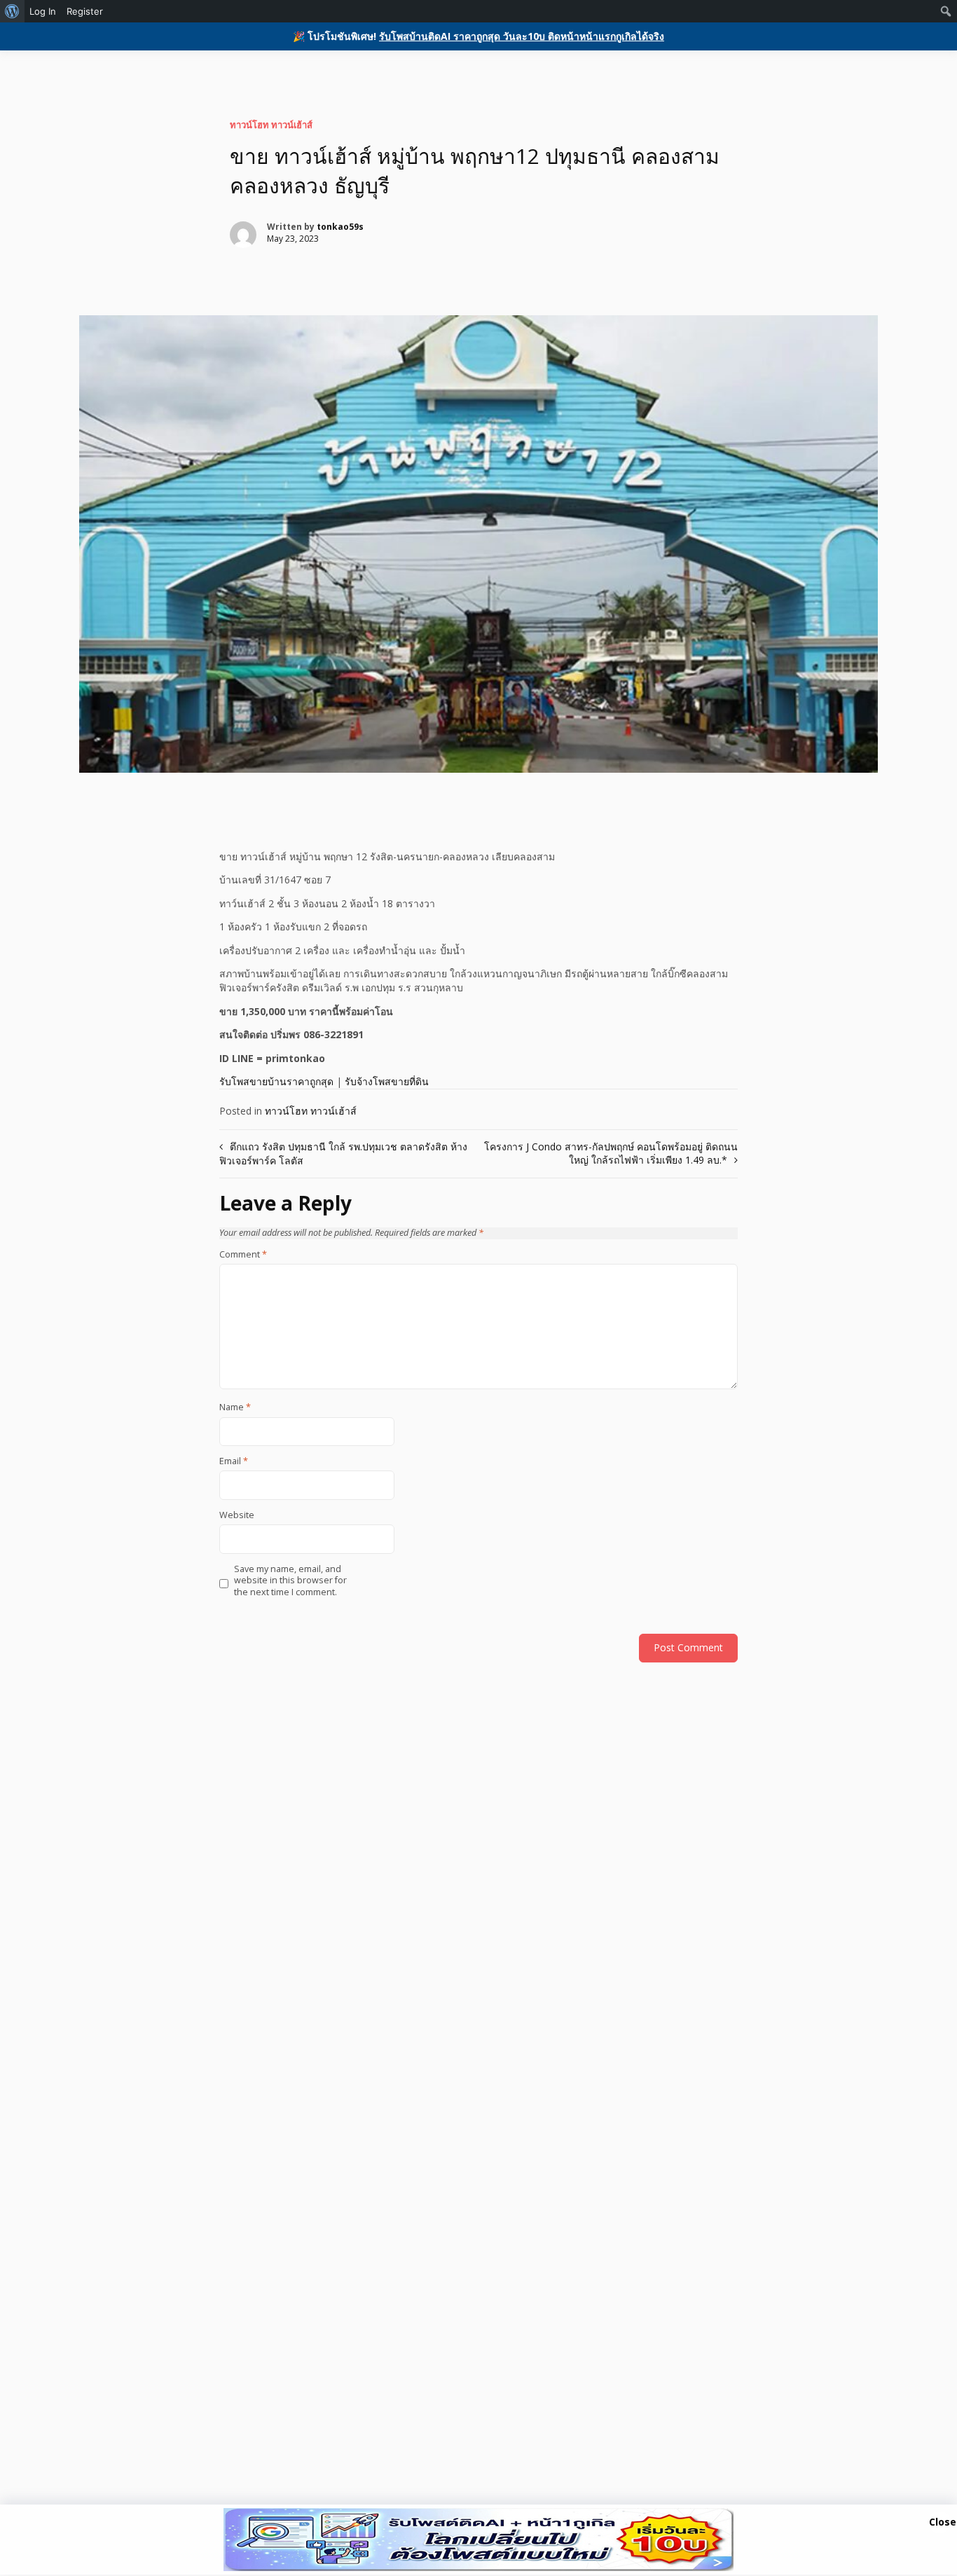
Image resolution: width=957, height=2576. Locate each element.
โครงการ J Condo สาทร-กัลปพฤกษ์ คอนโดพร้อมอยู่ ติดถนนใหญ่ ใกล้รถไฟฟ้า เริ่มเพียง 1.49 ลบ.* (611, 1153)
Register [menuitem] (85, 11)
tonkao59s (340, 227)
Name (235, 1407)
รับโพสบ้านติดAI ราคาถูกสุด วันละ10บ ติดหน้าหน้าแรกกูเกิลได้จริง (522, 36)
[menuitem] (12, 11)
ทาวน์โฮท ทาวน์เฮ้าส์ (271, 125)
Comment (243, 1255)
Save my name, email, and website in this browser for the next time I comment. (290, 1581)
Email (234, 1461)
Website (237, 1515)
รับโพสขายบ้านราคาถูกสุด (276, 1081)
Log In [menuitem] (43, 11)
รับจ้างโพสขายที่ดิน (387, 1081)
